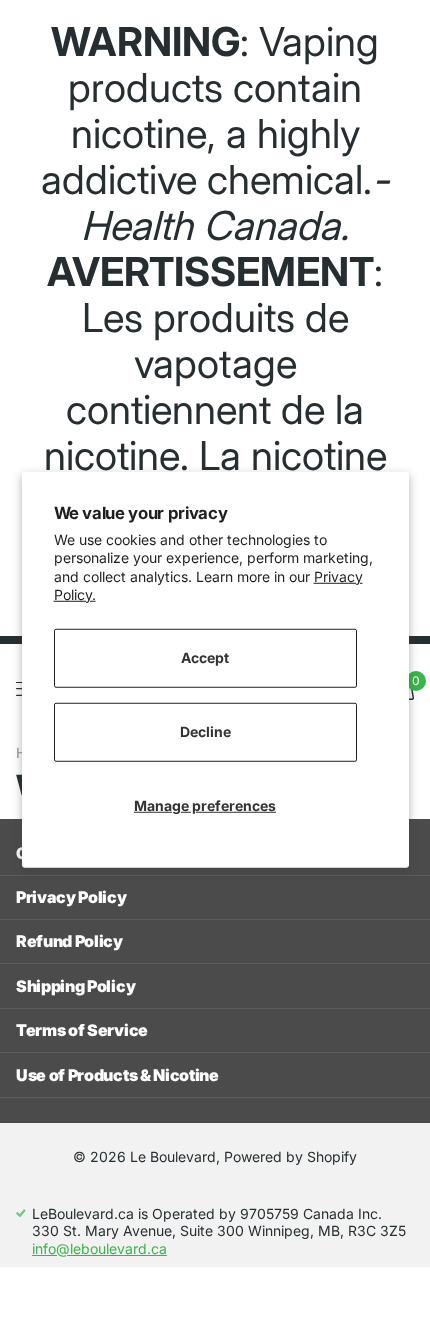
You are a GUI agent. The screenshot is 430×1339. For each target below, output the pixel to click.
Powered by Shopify (290, 1156)
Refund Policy (69, 941)
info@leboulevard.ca (99, 1248)
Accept (205, 657)
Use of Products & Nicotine (117, 1075)
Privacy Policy (71, 897)
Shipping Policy (75, 986)
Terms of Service (82, 1030)
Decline (205, 731)
